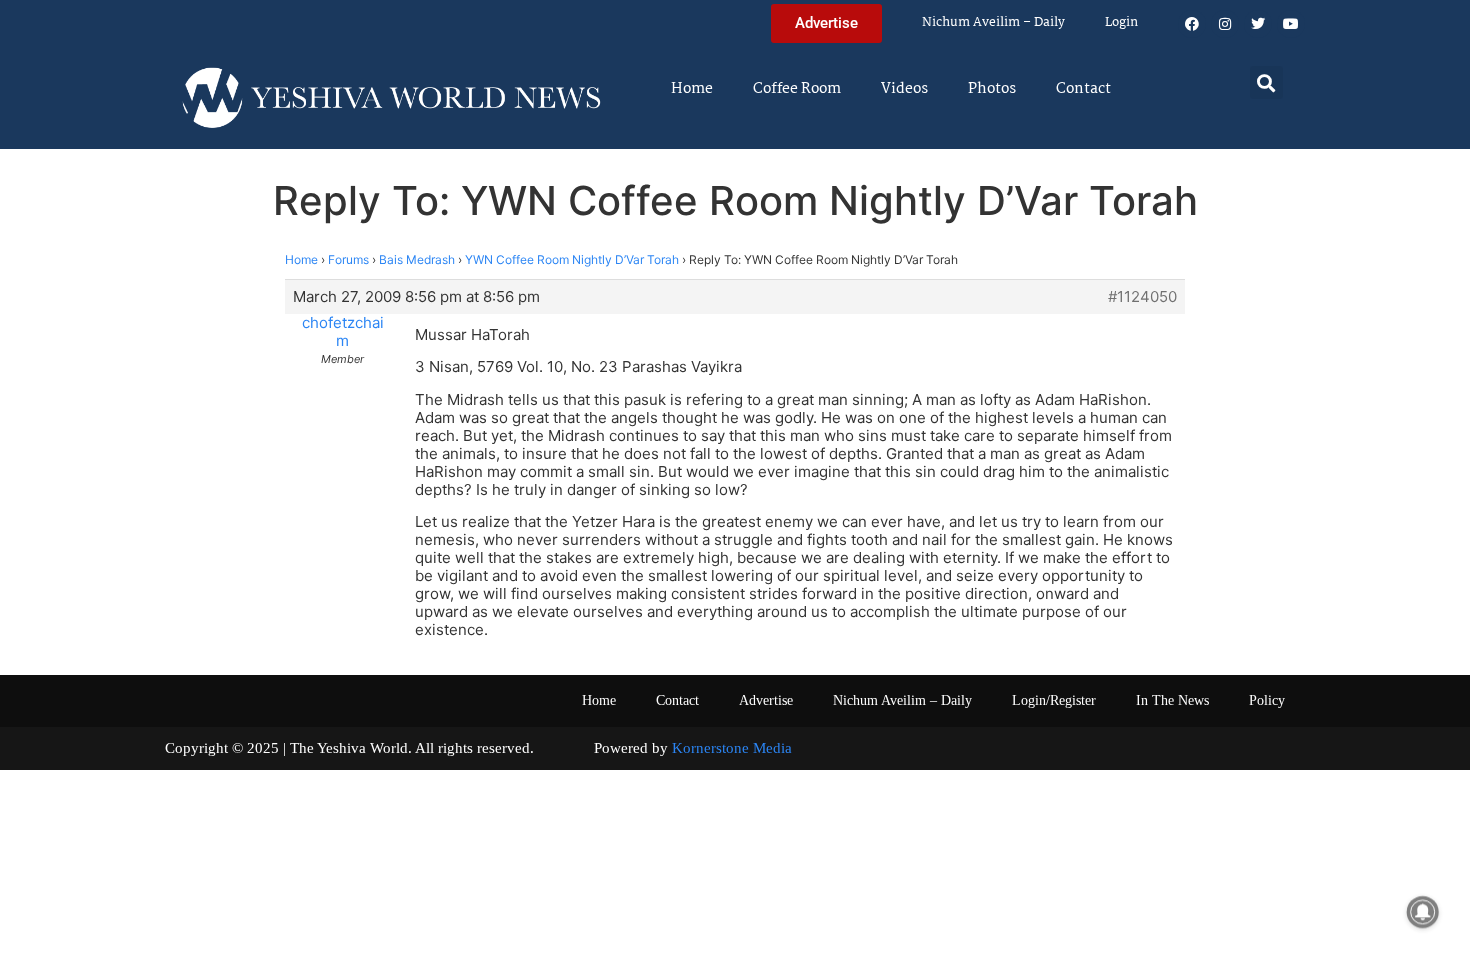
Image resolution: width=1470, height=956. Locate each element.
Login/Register (1054, 700)
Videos (904, 89)
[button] (1266, 82)
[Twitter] (1258, 24)
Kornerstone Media (732, 748)
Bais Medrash (417, 259)
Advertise (766, 700)
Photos (992, 89)
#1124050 (1142, 297)
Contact (1083, 89)
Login (1121, 22)
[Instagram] (1225, 24)
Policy (1267, 700)
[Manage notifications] (1423, 912)
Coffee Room (797, 89)
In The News (1172, 700)
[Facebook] (1192, 24)
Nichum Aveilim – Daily (993, 22)
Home (692, 89)
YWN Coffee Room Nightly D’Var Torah (572, 259)
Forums (348, 259)
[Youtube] (1291, 24)
